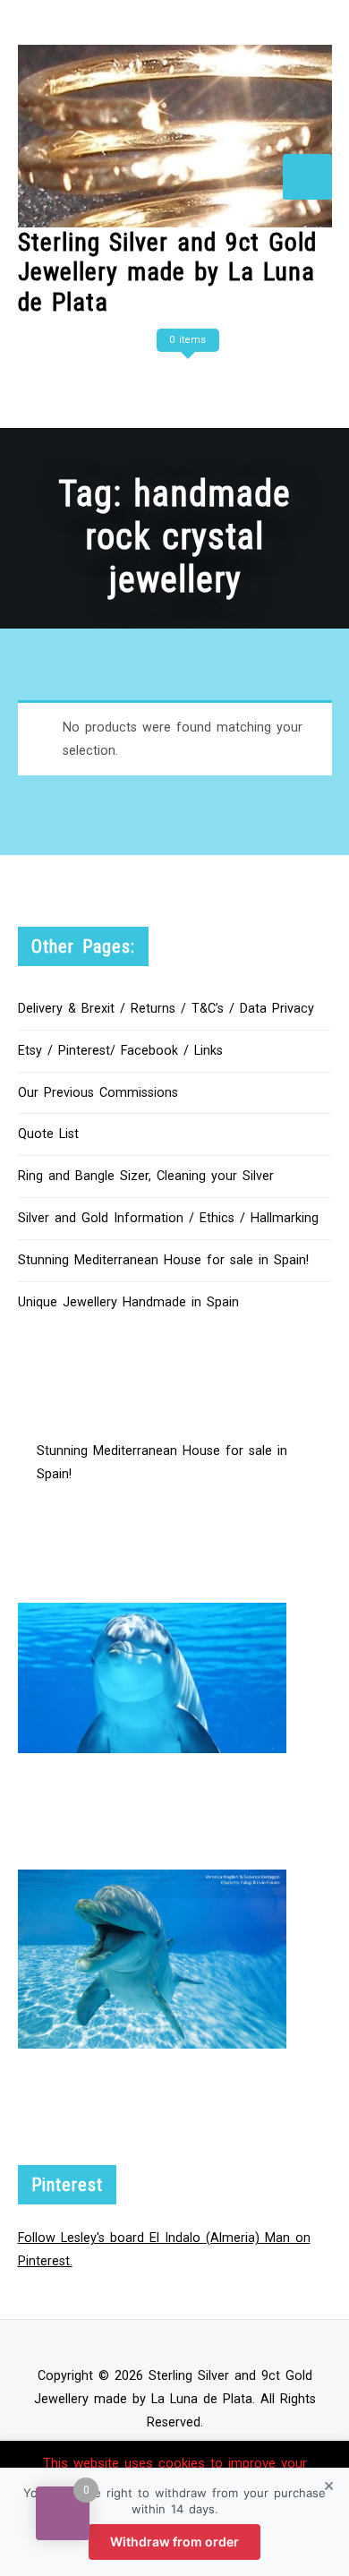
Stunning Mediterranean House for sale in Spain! (163, 1260)
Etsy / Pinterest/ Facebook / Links (120, 1051)
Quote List (48, 1134)
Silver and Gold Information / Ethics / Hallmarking (168, 1218)
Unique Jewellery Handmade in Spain (128, 1302)
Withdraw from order (174, 2542)
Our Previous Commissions (98, 1093)
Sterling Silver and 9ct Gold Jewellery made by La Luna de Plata (167, 272)
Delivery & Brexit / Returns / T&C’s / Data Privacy (166, 1009)
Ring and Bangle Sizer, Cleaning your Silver (146, 1176)
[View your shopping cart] (185, 376)
